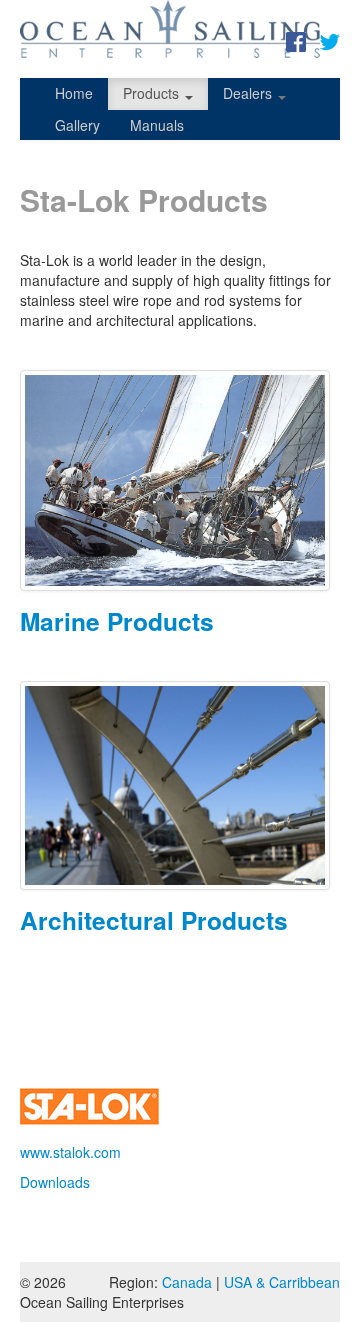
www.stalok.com (70, 1152)
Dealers (249, 93)
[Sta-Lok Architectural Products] (180, 785)
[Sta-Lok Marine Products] (180, 480)
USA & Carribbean (282, 1282)
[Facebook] (296, 40)
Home (74, 93)
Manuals (157, 125)
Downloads (55, 1182)
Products (153, 93)
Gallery (77, 125)
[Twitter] (330, 40)
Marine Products (117, 621)
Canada (187, 1282)
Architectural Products (154, 920)
